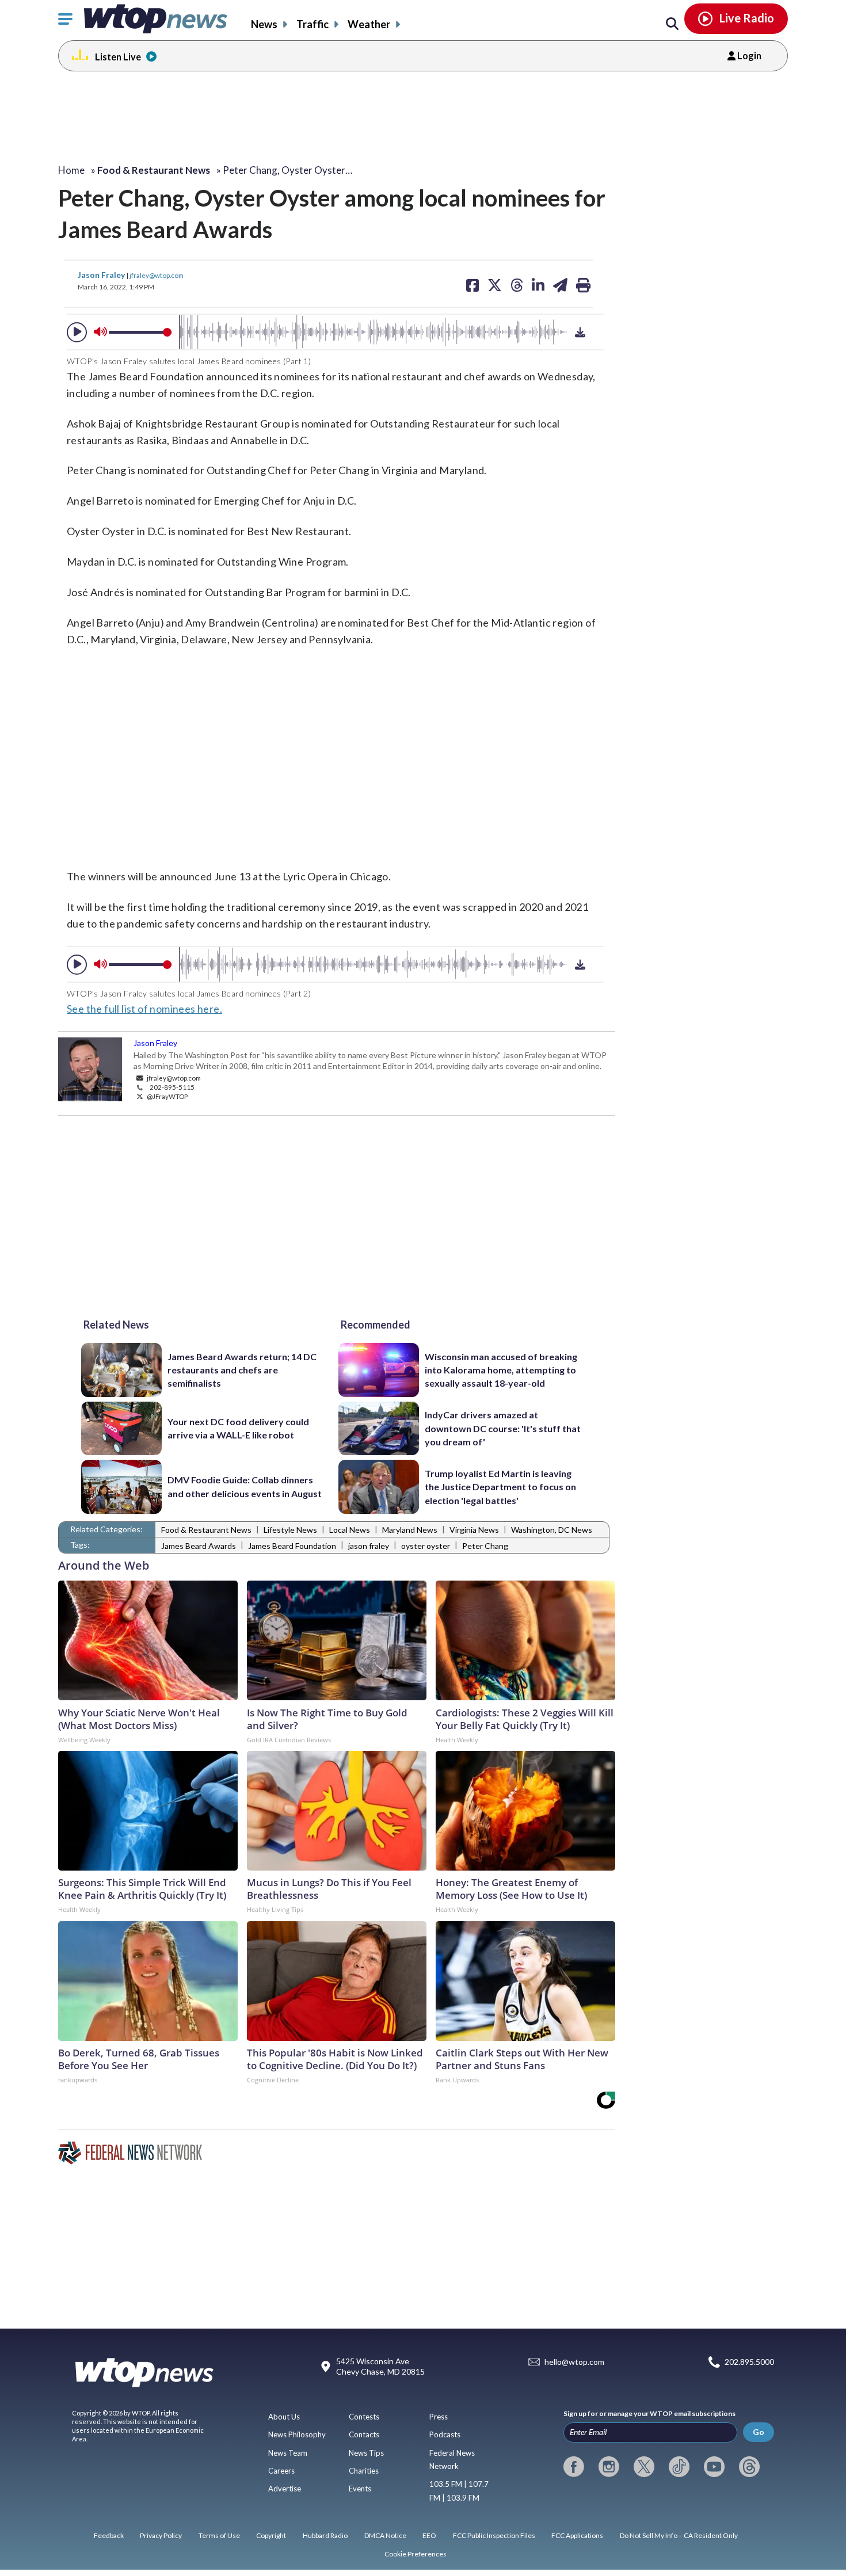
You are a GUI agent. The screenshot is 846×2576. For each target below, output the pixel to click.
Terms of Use (219, 2535)
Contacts (364, 2434)
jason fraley (369, 1546)
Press (439, 2417)
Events (360, 2489)
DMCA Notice (385, 2535)
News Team (288, 2453)
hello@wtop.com (574, 2362)
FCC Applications (577, 2535)
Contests (364, 2417)
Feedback (109, 2535)
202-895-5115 (172, 1087)
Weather (369, 24)
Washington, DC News (552, 1530)
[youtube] (714, 2467)
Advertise (285, 2489)
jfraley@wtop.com (157, 275)
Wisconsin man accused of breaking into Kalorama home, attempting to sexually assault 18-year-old (501, 1370)
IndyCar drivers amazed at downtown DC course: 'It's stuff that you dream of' (503, 1428)
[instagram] (609, 2467)
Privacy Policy (161, 2535)
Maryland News (410, 1530)
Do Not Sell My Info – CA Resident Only (679, 2535)
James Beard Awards (199, 1546)
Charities (364, 2471)
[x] (644, 2467)
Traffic (313, 24)
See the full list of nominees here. (144, 1009)
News (264, 24)
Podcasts (445, 2434)
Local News (350, 1530)
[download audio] (580, 332)
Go (759, 2432)
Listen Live (118, 57)
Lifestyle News (290, 1530)
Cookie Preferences (416, 2554)
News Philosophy (297, 2434)
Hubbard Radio (325, 2535)
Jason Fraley (102, 275)
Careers (281, 2471)
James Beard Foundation (292, 1546)
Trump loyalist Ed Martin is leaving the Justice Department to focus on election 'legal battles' (500, 1487)
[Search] (672, 24)
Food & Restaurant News (206, 1530)
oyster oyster (426, 1546)
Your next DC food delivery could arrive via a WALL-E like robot (238, 1428)
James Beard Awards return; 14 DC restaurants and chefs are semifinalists (242, 1370)
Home (71, 170)
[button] (77, 332)
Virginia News (474, 1530)
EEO (429, 2535)
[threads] (749, 2467)
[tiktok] (679, 2467)
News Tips (366, 2453)
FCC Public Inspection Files (494, 2535)
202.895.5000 (749, 2362)
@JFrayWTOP (167, 1096)
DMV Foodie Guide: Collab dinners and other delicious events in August (245, 1486)
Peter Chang (485, 1546)
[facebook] (574, 2467)
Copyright (271, 2535)
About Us (284, 2417)
